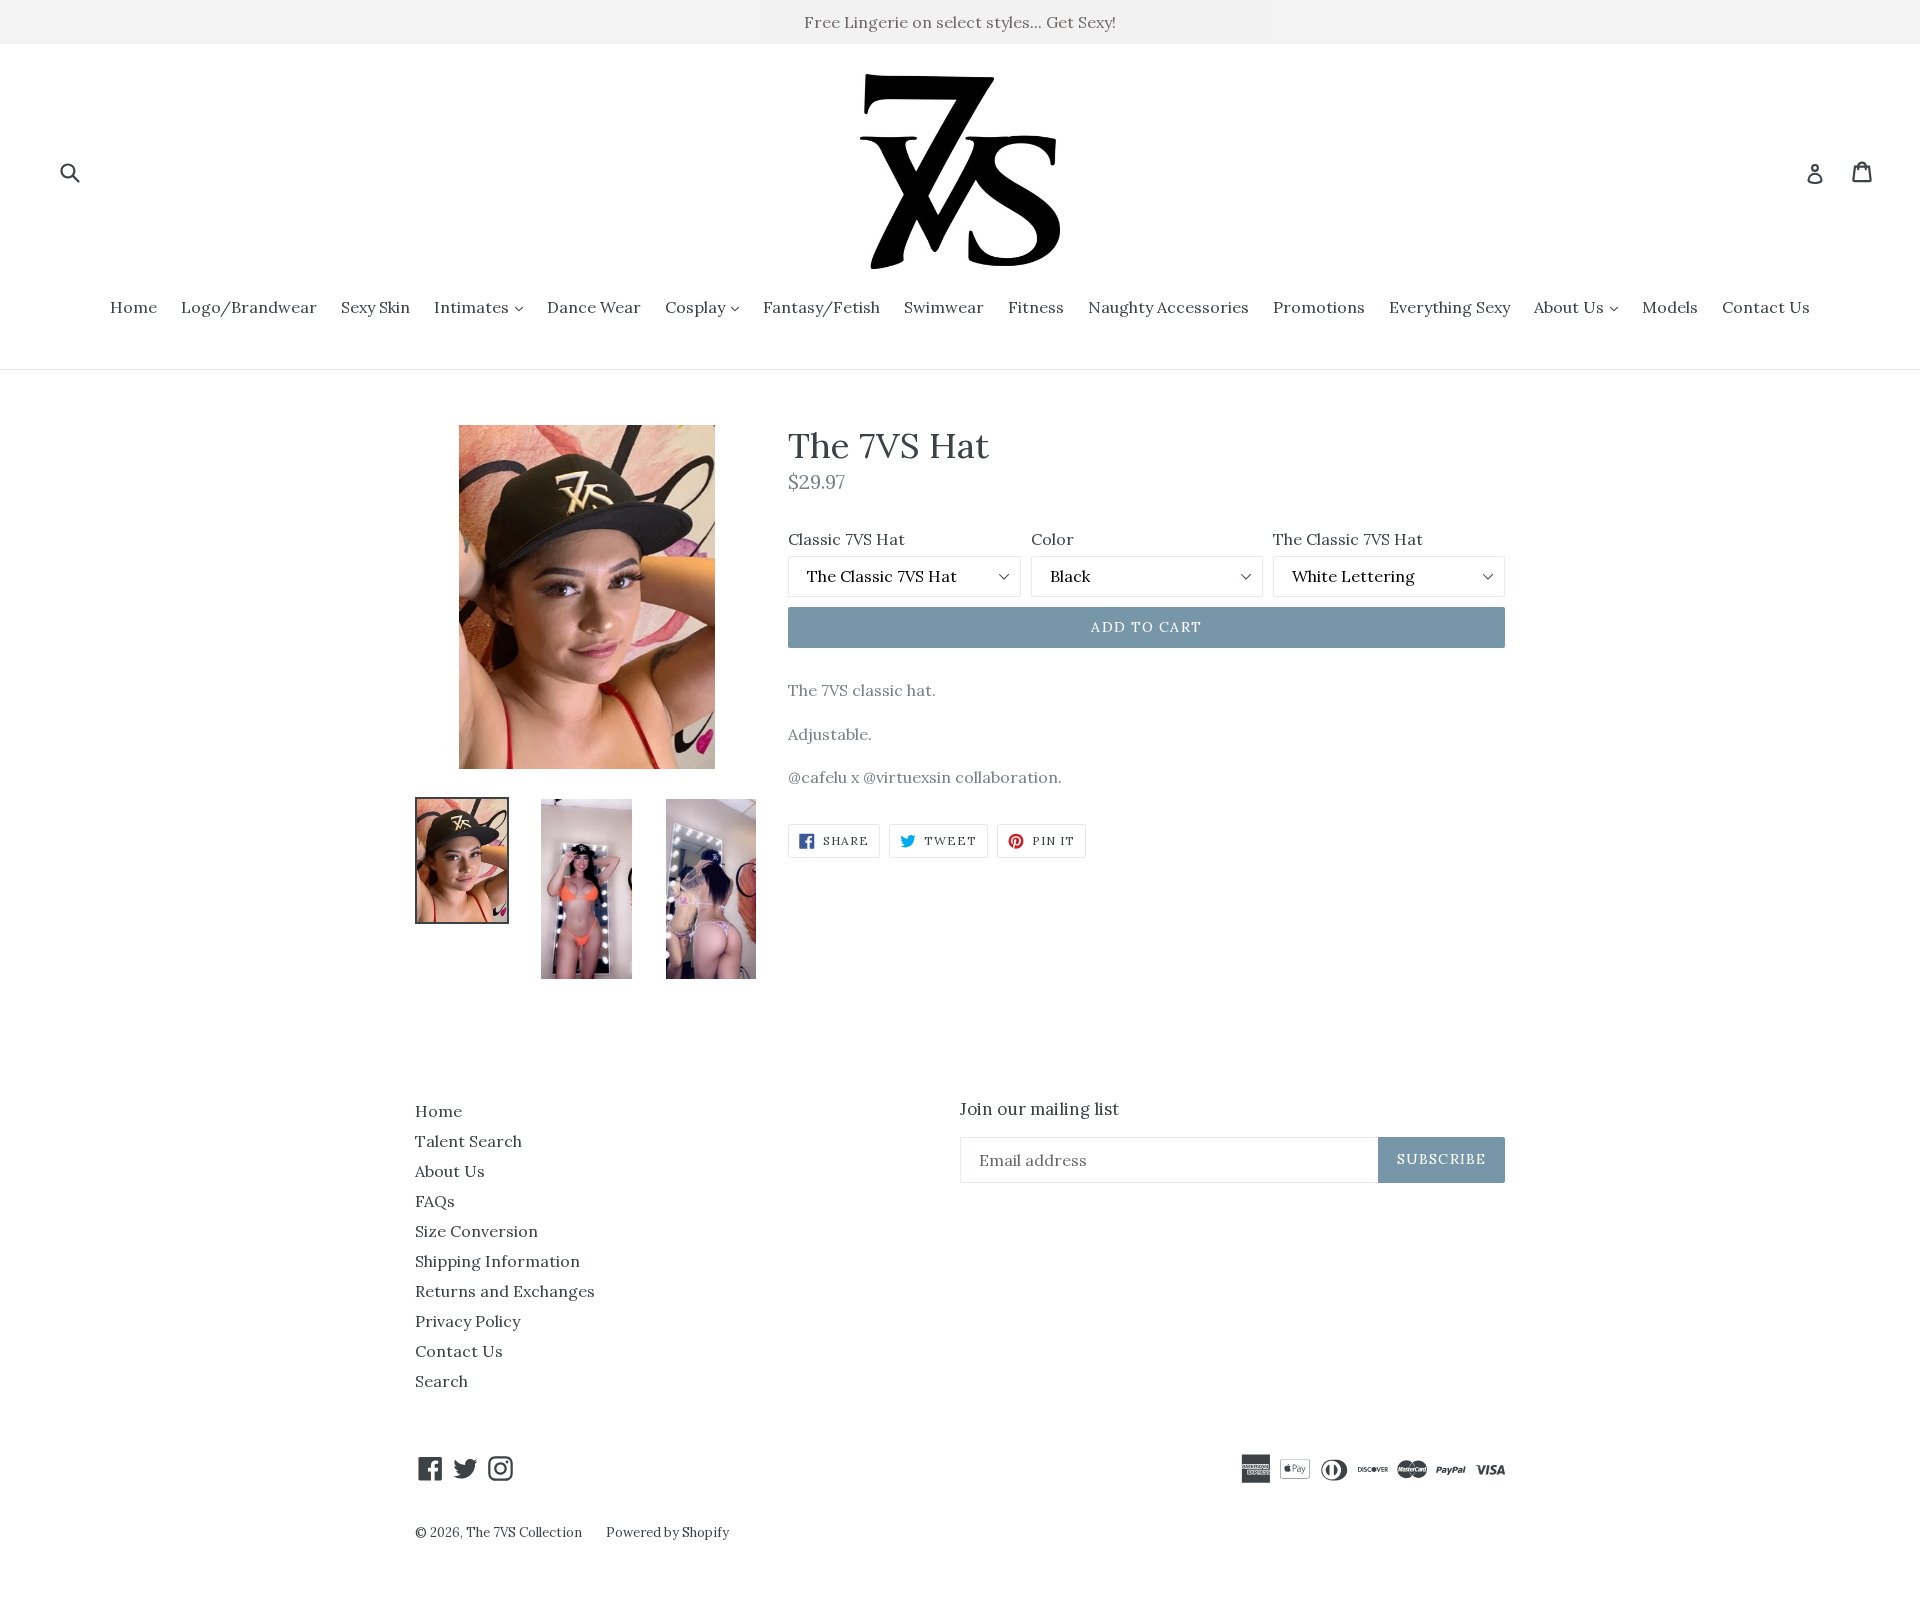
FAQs (435, 1201)
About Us (1581, 306)
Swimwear (944, 307)
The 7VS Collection (524, 1532)
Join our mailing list (1039, 1109)
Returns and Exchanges (505, 1291)
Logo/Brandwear (249, 307)
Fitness (1036, 307)
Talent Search (468, 1141)
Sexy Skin (375, 307)
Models (1670, 307)
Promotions (1319, 307)
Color (1052, 539)
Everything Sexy (1449, 307)
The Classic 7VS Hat (1348, 539)
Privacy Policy (467, 1321)
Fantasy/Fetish (821, 307)
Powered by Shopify (667, 1532)
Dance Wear (594, 307)
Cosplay (707, 306)
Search (441, 1381)
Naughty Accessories (1168, 307)
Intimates (483, 306)
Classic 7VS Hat (846, 539)
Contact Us (1766, 307)
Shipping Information (497, 1261)
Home (133, 307)
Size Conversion (476, 1231)
